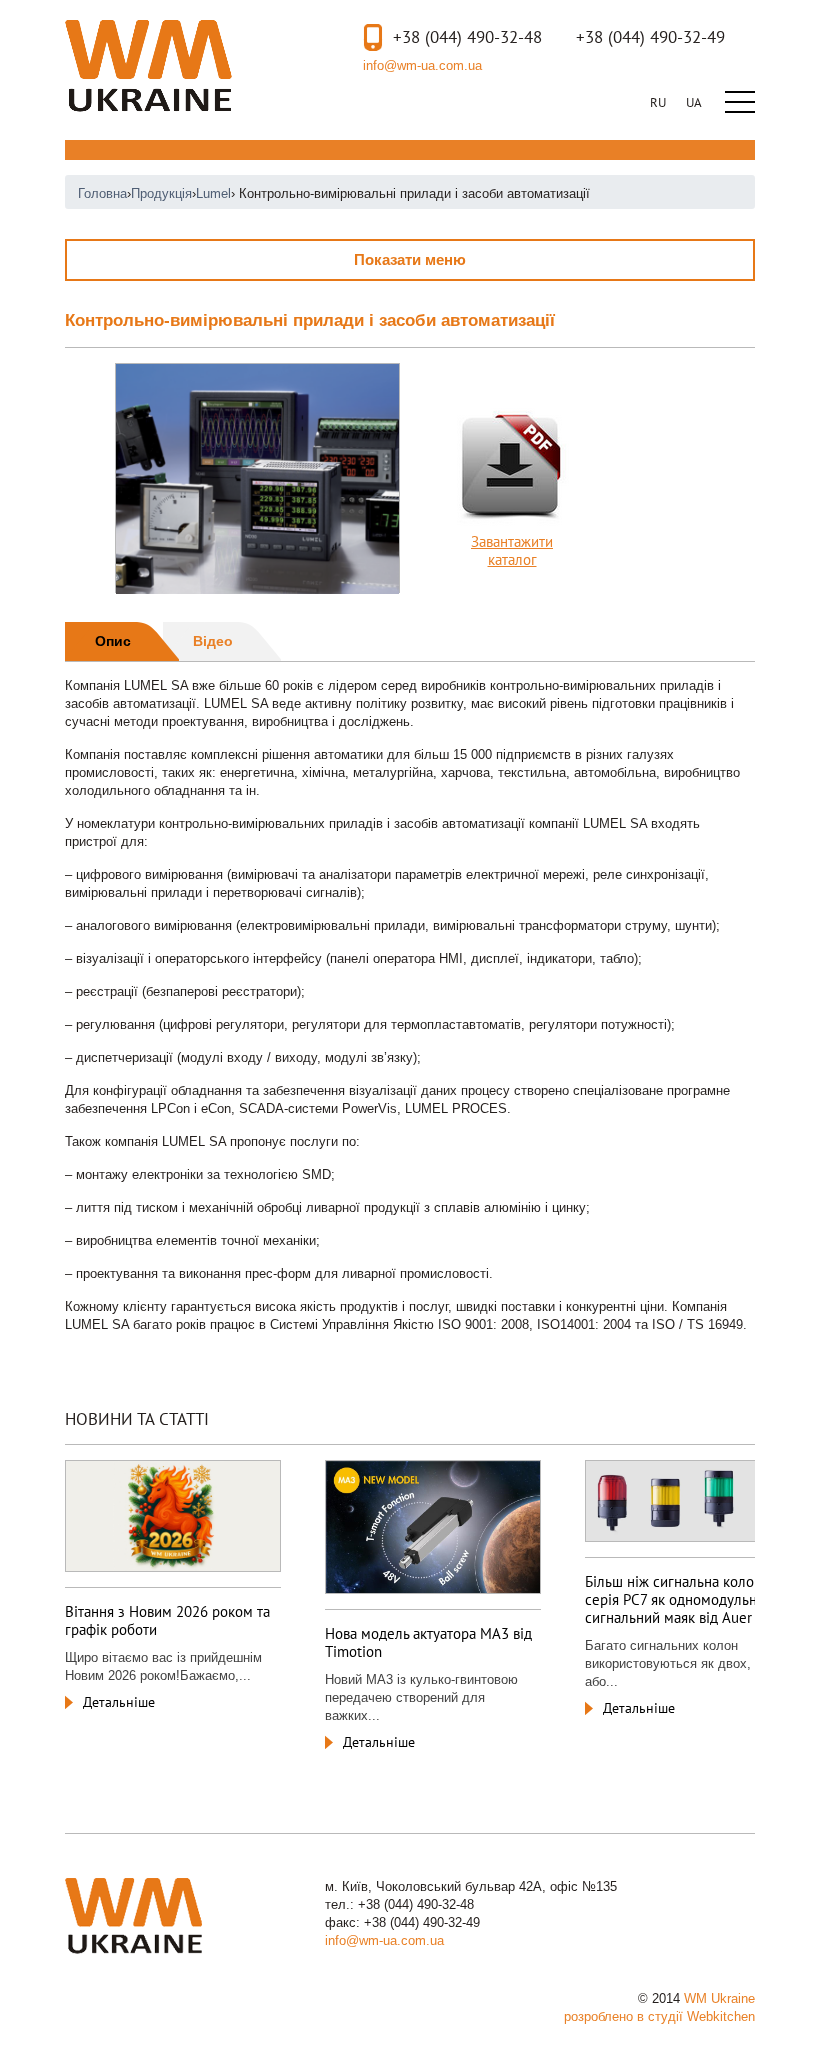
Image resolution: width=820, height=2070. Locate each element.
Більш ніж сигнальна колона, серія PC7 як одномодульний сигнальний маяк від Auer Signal (690, 1599)
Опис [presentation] (113, 641)
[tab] (122, 641)
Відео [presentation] (213, 641)
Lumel (213, 193)
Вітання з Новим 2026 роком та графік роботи (167, 1620)
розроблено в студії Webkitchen (659, 2016)
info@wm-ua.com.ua (422, 65)
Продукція (161, 193)
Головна (102, 193)
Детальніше (119, 1702)
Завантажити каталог (512, 550)
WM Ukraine (148, 66)
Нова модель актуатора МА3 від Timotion (428, 1642)
